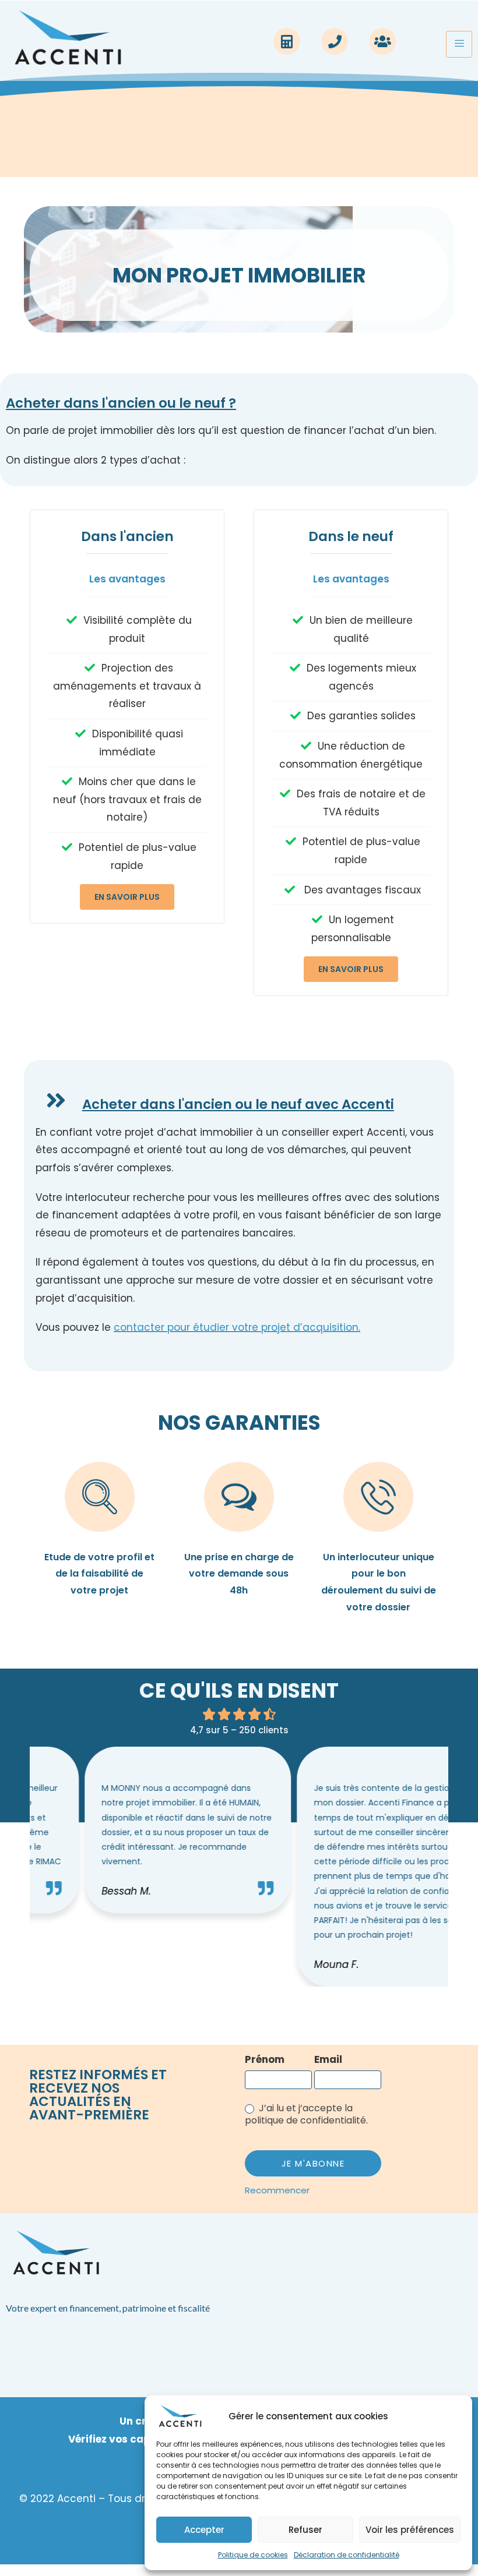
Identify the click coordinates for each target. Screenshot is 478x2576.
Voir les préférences (410, 2530)
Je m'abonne (313, 2163)
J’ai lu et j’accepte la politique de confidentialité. (306, 2115)
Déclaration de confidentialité (347, 2555)
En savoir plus (127, 897)
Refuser (305, 2530)
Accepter (204, 2530)
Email (328, 2059)
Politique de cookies (253, 2555)
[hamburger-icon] (459, 45)
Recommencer (277, 2190)
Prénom (265, 2059)
